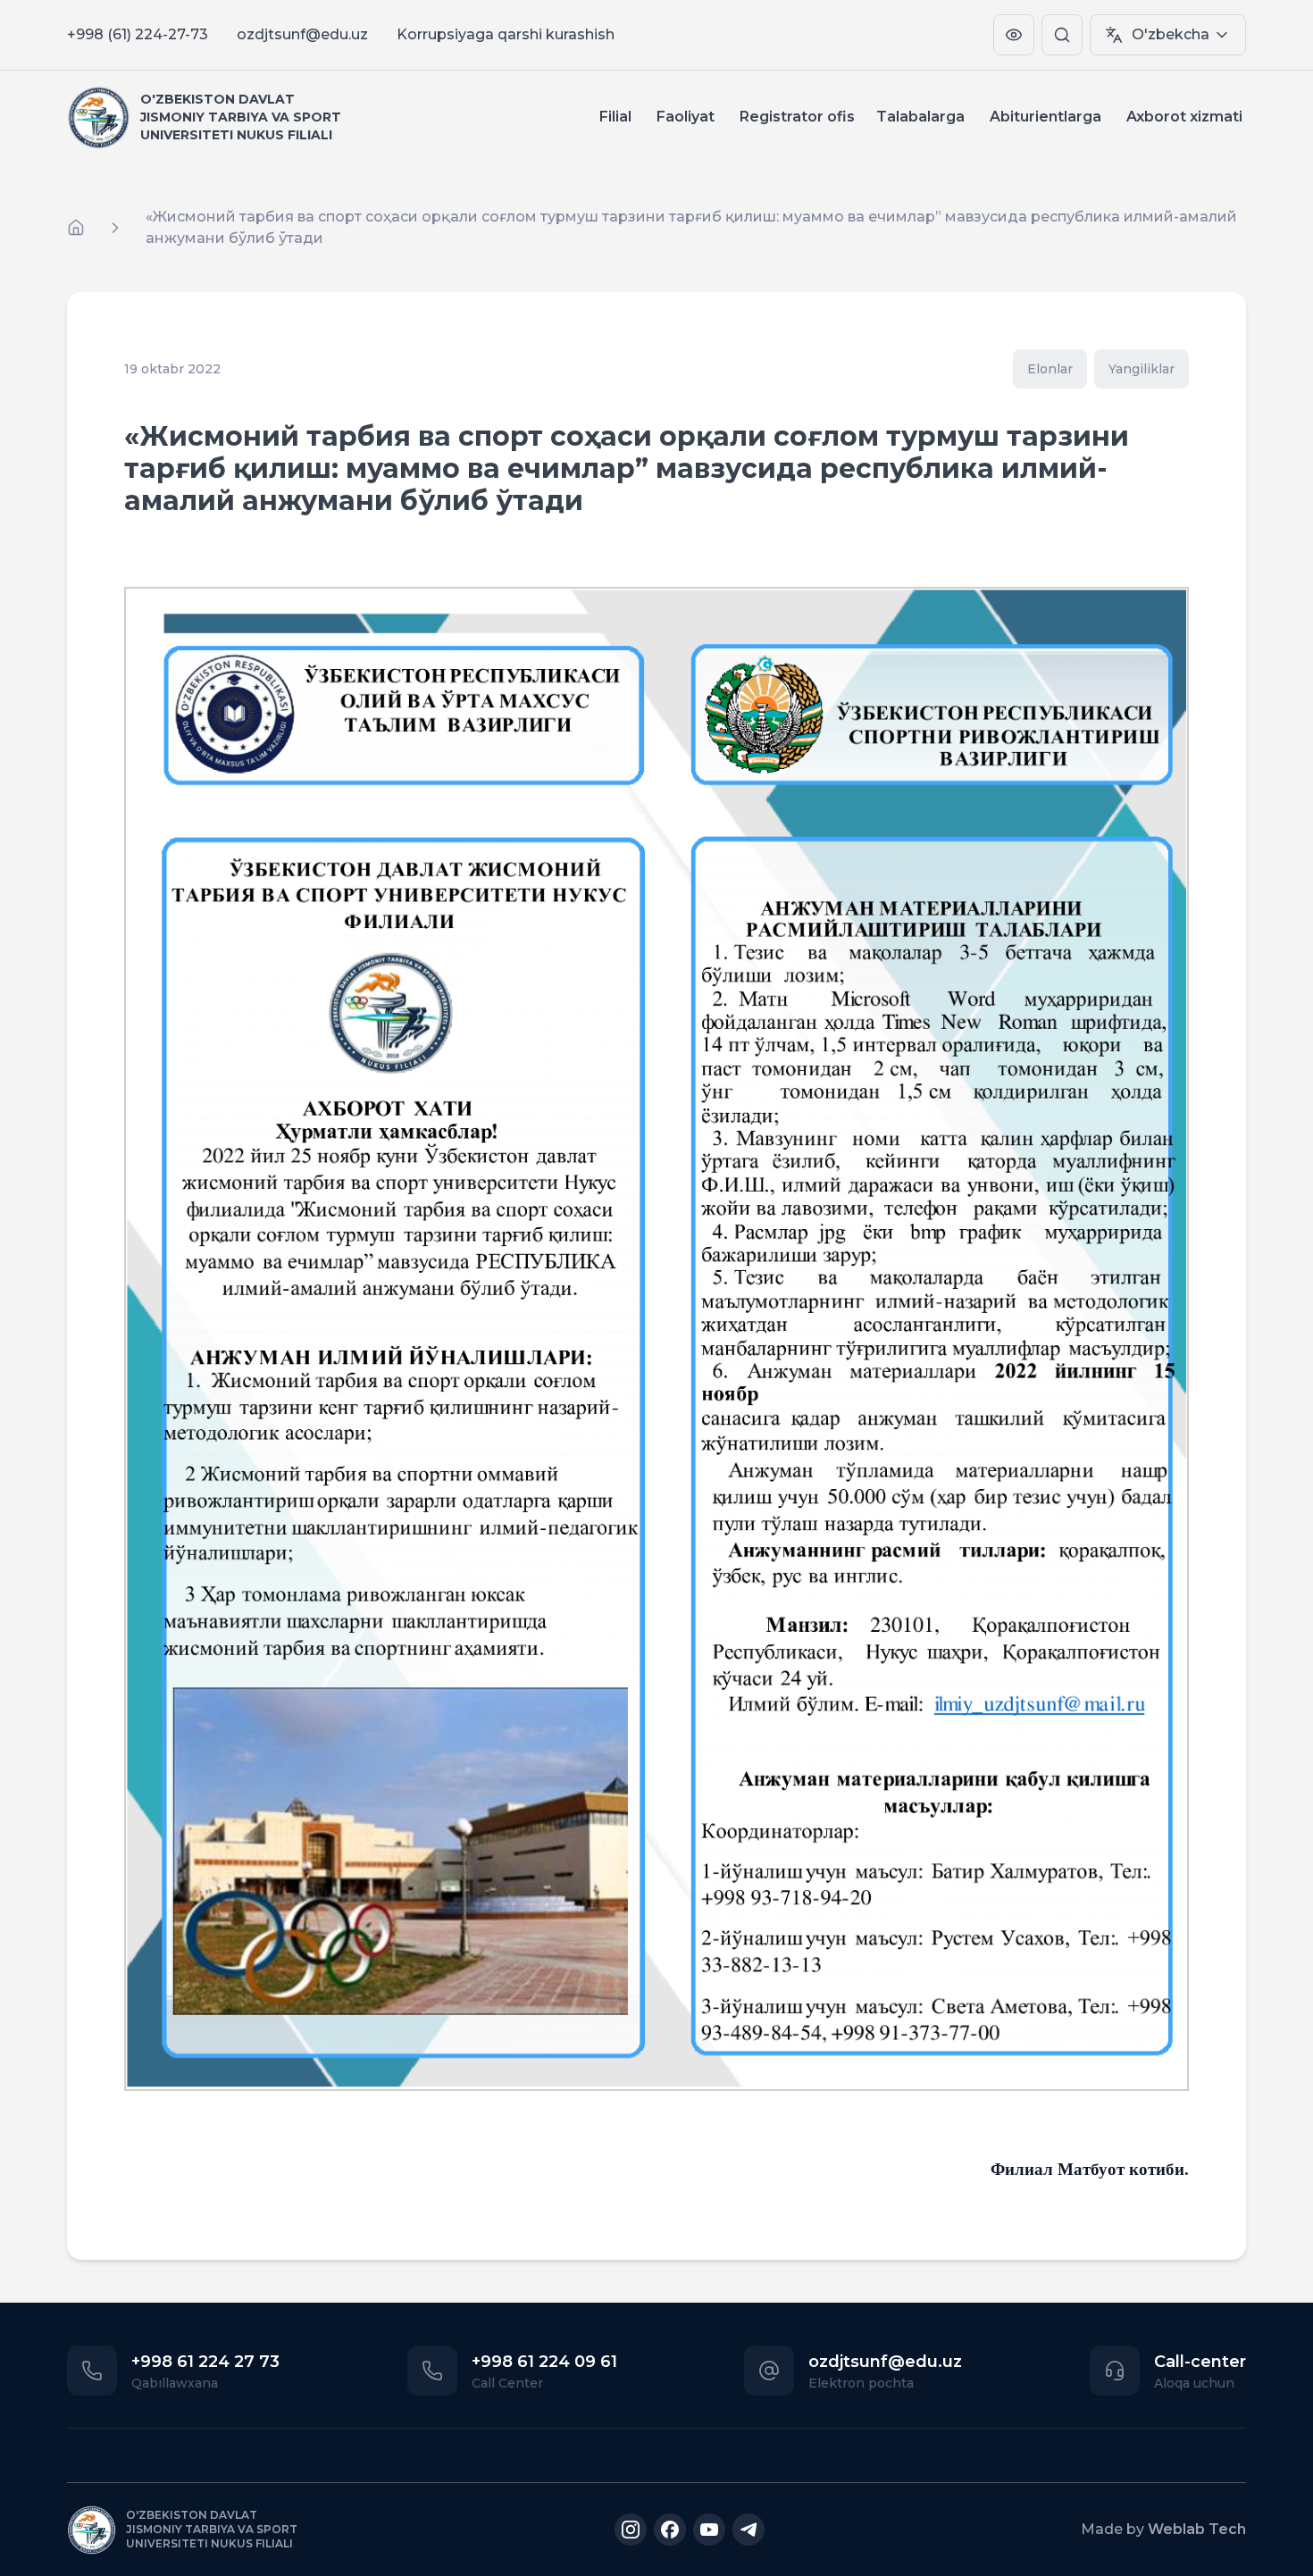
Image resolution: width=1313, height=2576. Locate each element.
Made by (1163, 2529)
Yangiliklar (1142, 369)
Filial (615, 117)
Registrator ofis (797, 117)
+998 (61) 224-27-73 (138, 34)
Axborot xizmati (1184, 117)
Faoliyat (686, 117)
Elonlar (1050, 369)
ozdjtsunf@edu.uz (302, 34)
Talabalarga (920, 117)
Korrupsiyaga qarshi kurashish (506, 34)
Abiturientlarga (1045, 117)
